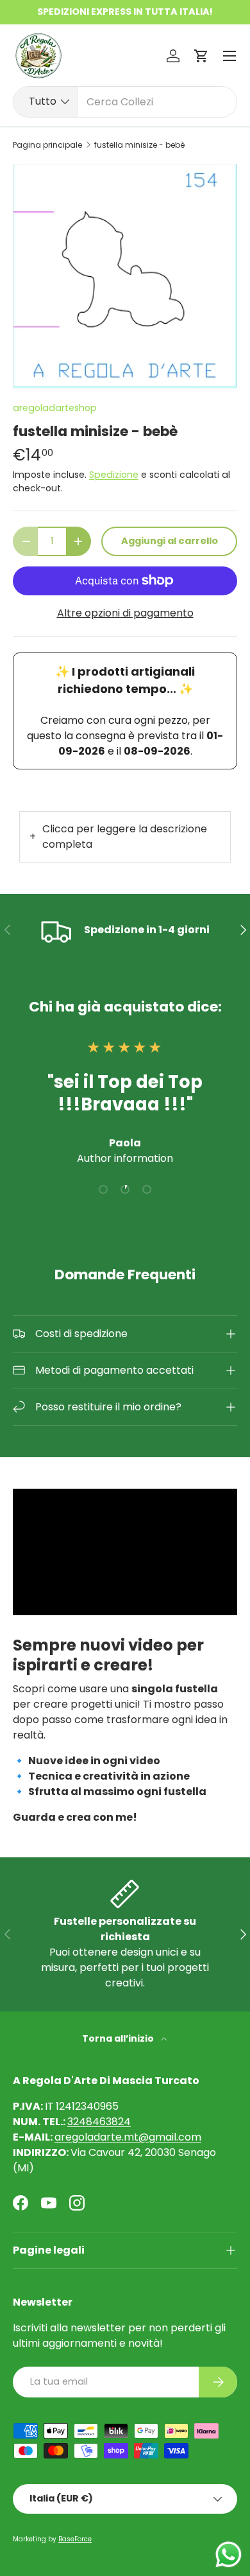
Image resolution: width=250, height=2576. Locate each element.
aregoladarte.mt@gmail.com (128, 2137)
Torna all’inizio (119, 2038)
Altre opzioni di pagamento (125, 613)
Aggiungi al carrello (170, 541)
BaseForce (75, 2539)
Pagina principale (47, 145)
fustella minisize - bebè (139, 145)
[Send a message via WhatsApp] (229, 2554)
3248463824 (99, 2122)
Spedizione (114, 475)
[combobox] (125, 102)
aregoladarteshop (55, 408)
